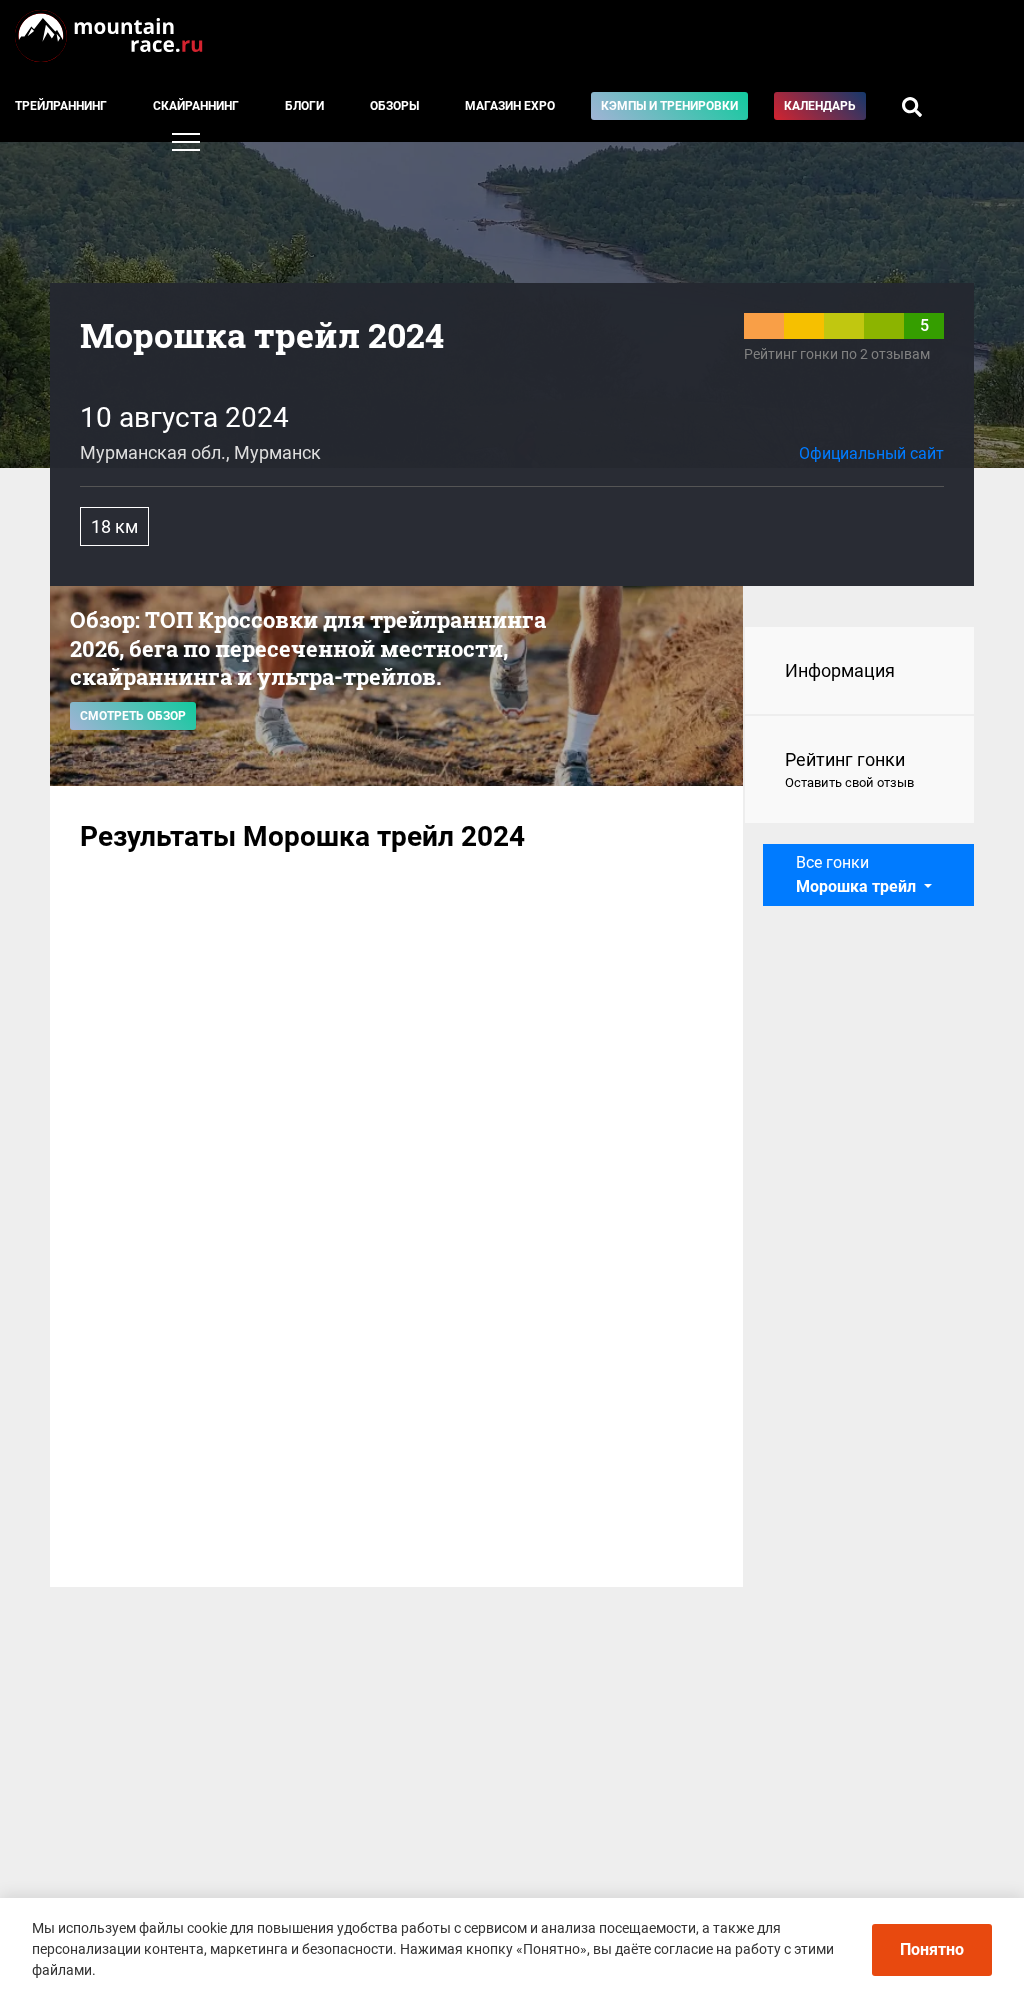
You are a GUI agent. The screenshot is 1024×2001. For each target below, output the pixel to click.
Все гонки (856, 874)
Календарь (820, 106)
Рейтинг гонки (849, 769)
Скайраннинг (196, 106)
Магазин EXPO (510, 106)
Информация (840, 670)
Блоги (304, 106)
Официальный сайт (871, 453)
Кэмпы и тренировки (669, 106)
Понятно (932, 1949)
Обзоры (394, 106)
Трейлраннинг (61, 106)
